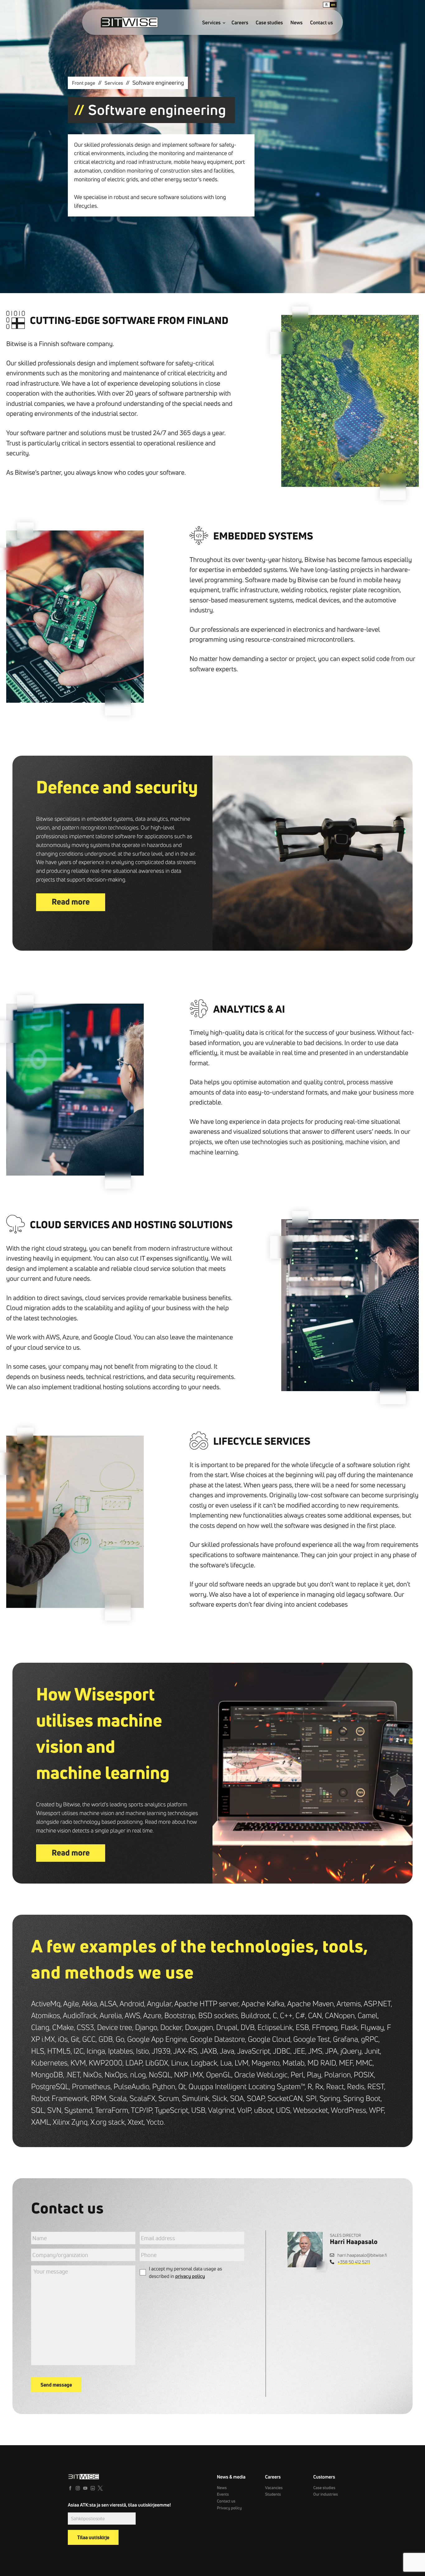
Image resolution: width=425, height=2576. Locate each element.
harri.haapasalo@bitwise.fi (362, 2255)
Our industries (326, 2494)
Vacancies (274, 2488)
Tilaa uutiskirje (93, 2537)
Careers (240, 23)
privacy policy (190, 2276)
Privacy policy (229, 2508)
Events (223, 2494)
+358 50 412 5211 (354, 2262)
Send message (56, 2385)
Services (212, 23)
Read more (71, 902)
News (296, 23)
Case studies (269, 23)
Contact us (322, 23)
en (333, 5)
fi (327, 5)
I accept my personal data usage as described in (185, 2273)
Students (273, 2494)
